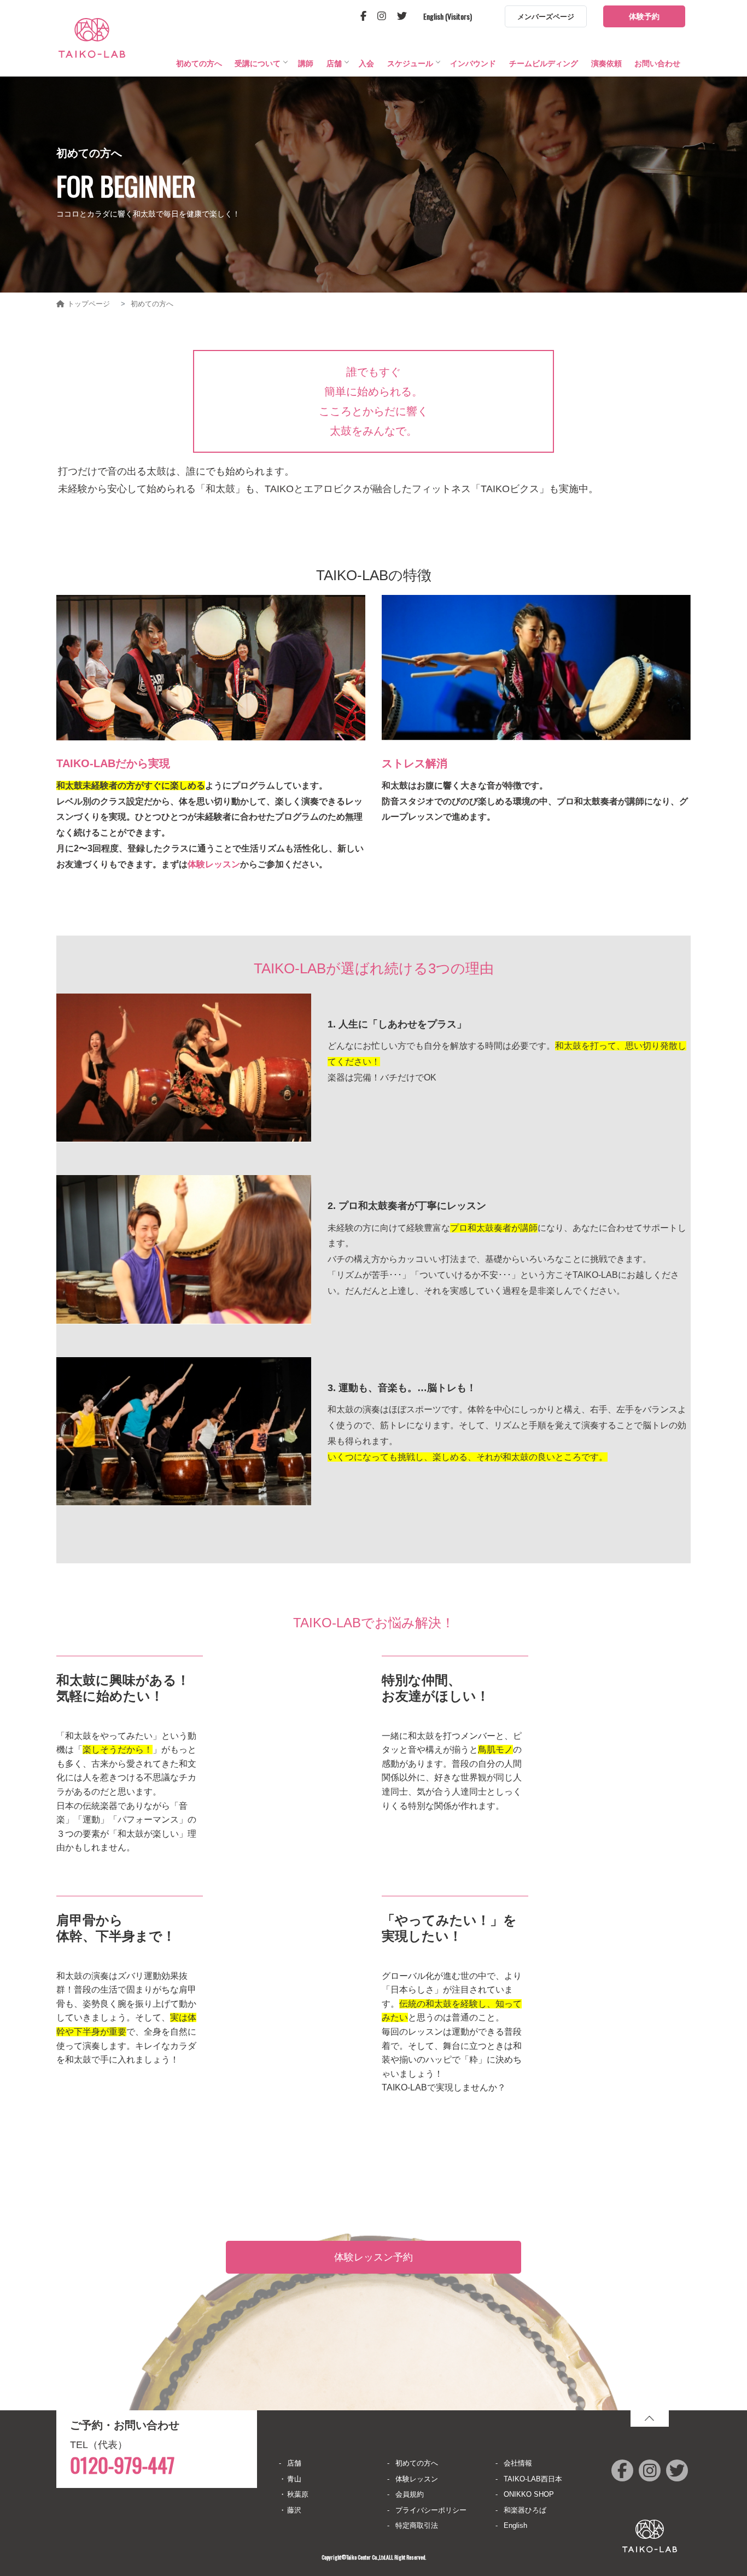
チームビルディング (544, 63)
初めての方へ (199, 63)
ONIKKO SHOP (529, 2494)
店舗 (334, 63)
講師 (306, 63)
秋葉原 (298, 2494)
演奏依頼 (606, 63)
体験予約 (644, 16)
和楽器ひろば (525, 2510)
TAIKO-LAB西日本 (533, 2479)
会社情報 (518, 2463)
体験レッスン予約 (373, 2257)
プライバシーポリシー (431, 2510)
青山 (294, 2479)
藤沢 (294, 2510)
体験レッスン (214, 864)
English (515, 2525)
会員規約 (410, 2494)
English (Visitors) (448, 16)
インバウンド (473, 63)
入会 (366, 63)
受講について (258, 63)
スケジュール (410, 63)
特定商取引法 (417, 2525)
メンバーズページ (546, 17)
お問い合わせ (657, 63)
